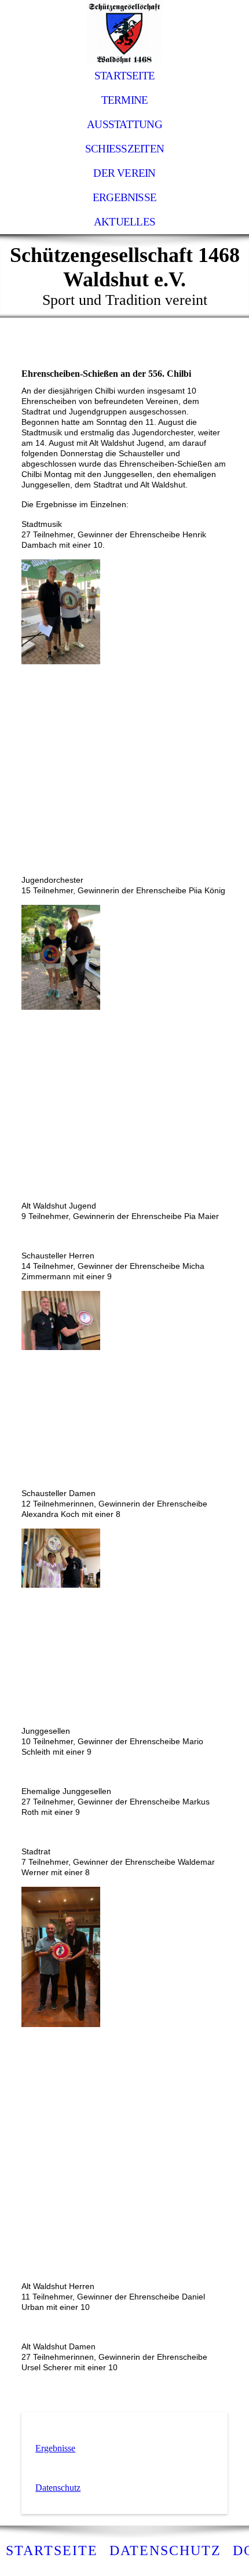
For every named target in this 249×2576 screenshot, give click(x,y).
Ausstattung (124, 124)
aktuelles (124, 222)
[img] (124, 32)
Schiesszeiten (124, 149)
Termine (125, 100)
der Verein (124, 173)
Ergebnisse (124, 197)
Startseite (124, 76)
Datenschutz (58, 2488)
